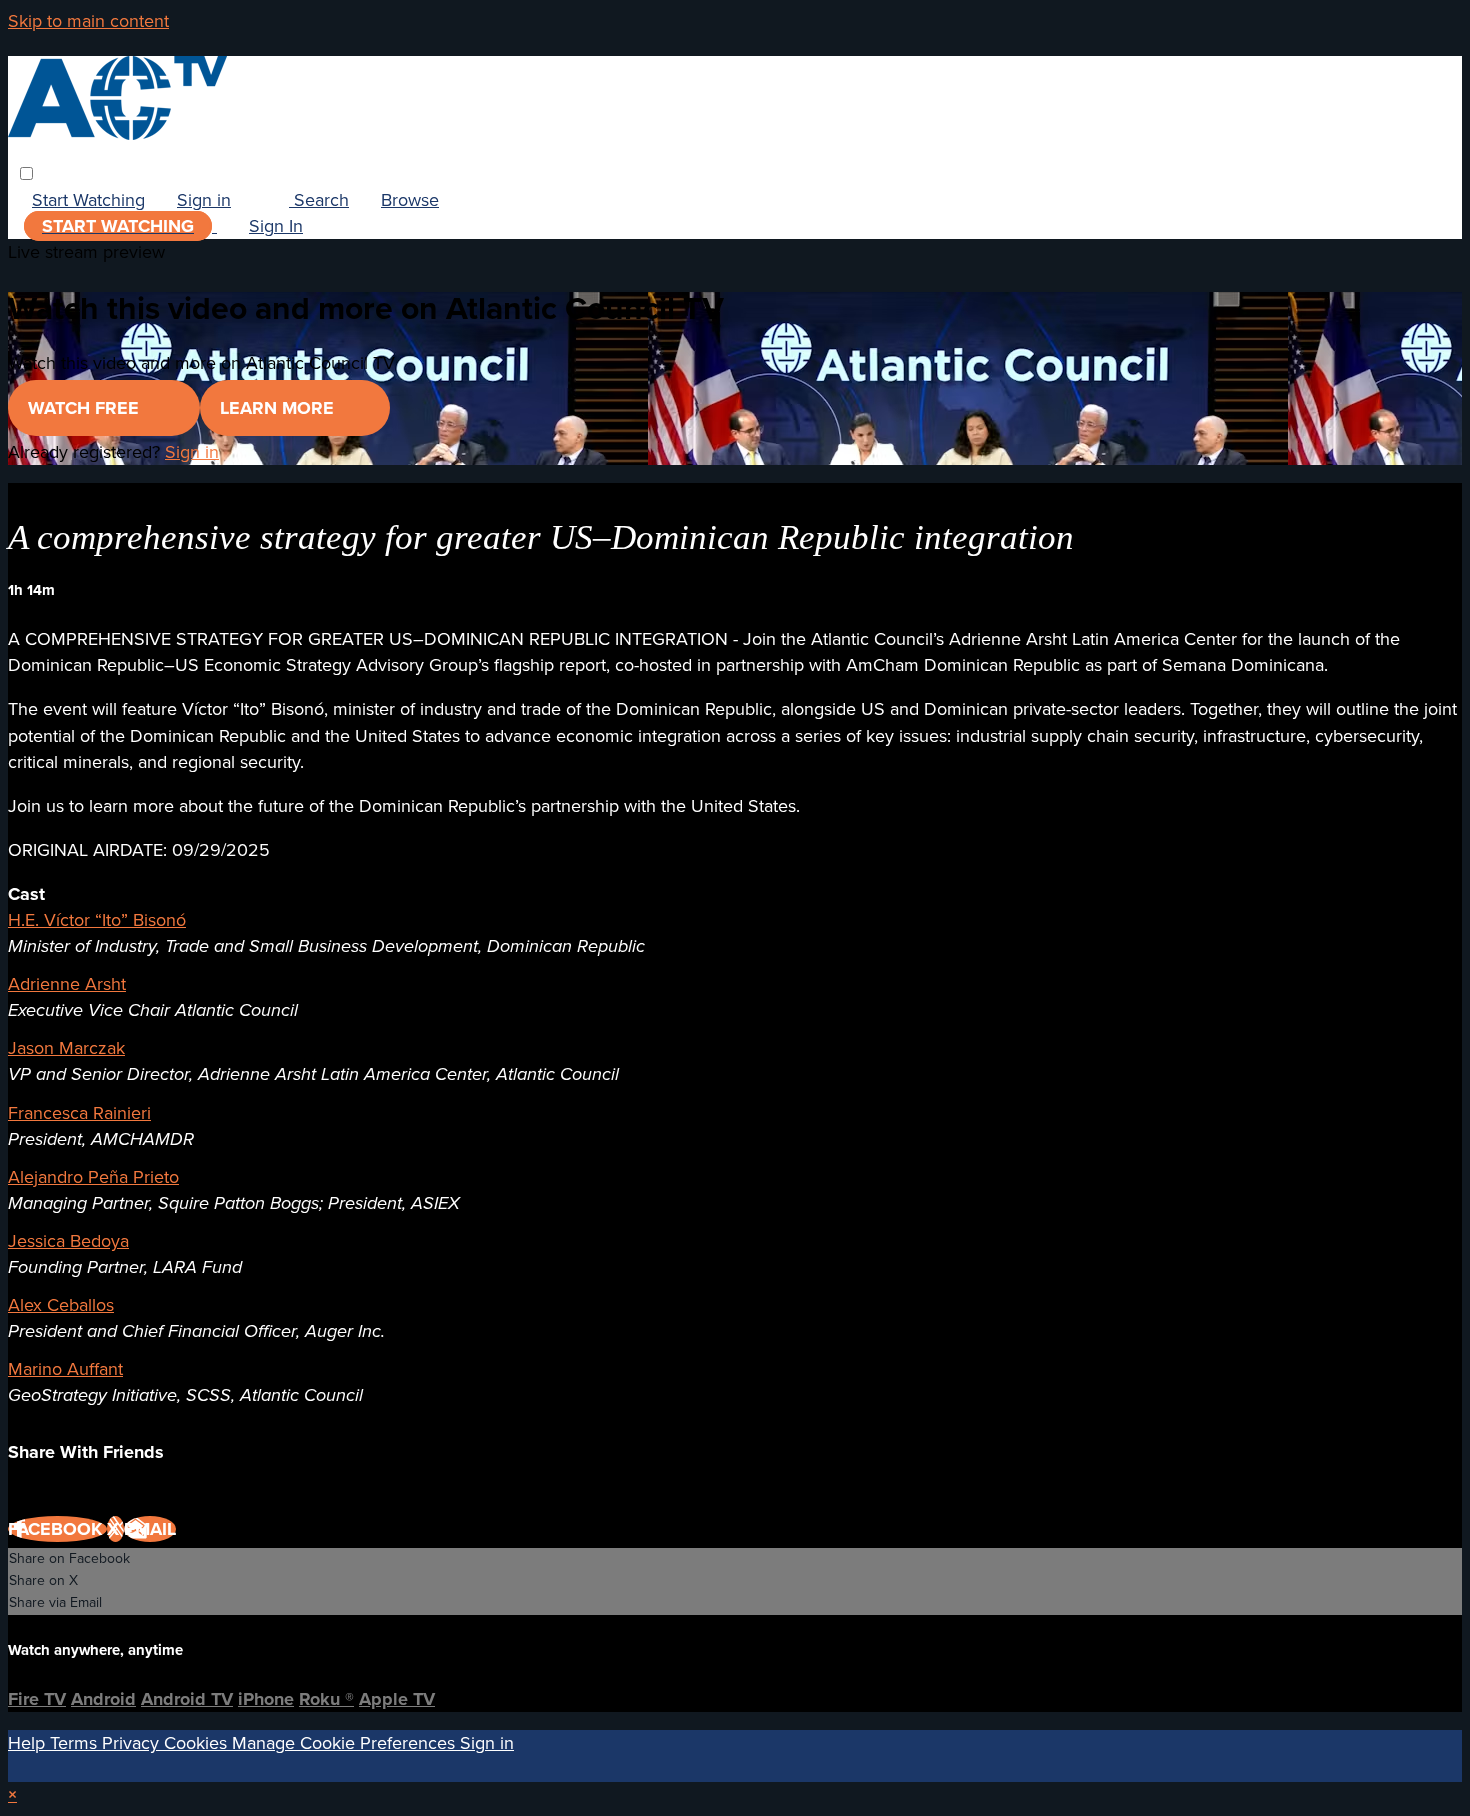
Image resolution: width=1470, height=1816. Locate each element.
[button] (26, 173)
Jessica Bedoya (68, 1241)
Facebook (57, 1529)
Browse (410, 200)
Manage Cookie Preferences (346, 1743)
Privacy (133, 1743)
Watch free (86, 408)
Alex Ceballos (61, 1305)
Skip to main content (88, 21)
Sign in (204, 200)
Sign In (276, 226)
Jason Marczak (66, 1048)
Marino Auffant (65, 1369)
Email (150, 1529)
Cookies (198, 1743)
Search (319, 200)
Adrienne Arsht (67, 984)
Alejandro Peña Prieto (93, 1177)
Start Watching (88, 200)
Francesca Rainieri (79, 1113)
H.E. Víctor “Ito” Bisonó (97, 920)
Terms (76, 1743)
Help (29, 1743)
